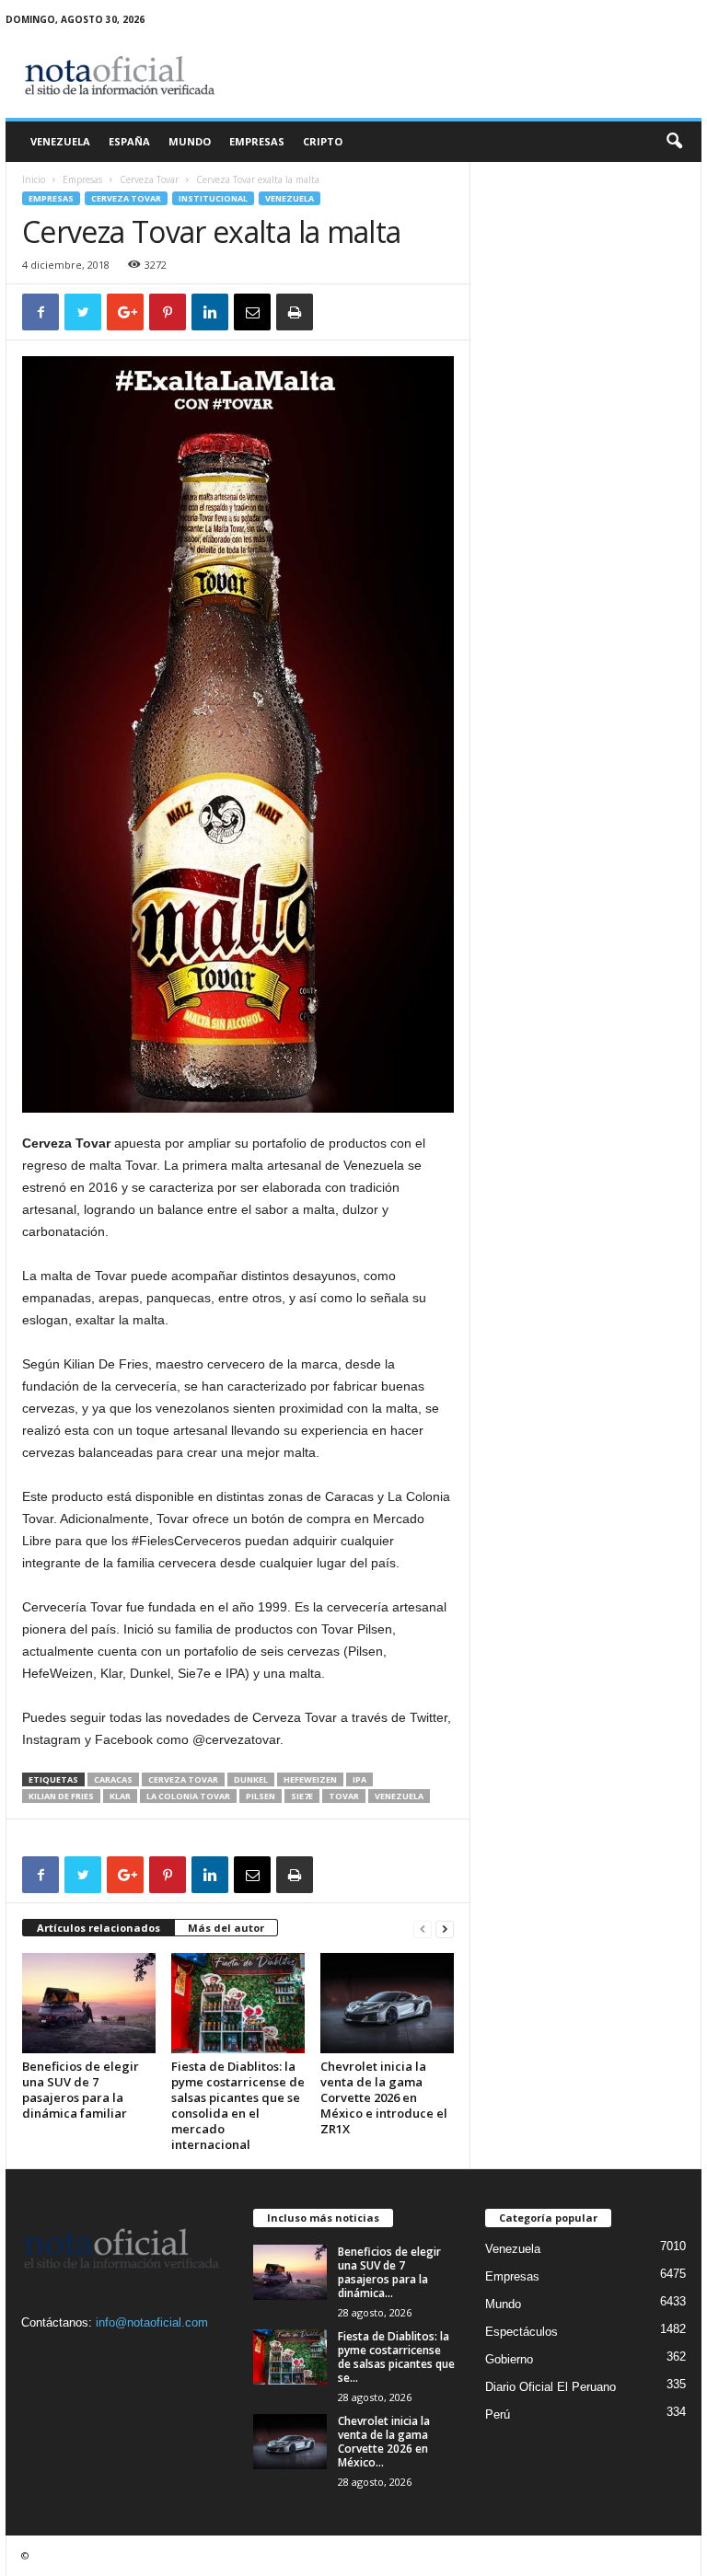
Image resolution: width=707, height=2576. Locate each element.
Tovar (344, 1796)
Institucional (213, 198)
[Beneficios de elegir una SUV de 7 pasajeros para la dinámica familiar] (89, 2003)
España (129, 141)
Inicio (34, 179)
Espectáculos (522, 2332)
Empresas (257, 141)
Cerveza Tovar (149, 179)
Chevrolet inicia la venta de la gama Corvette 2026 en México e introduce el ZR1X (384, 2097)
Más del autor (226, 1928)
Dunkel (251, 1779)
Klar (120, 1796)
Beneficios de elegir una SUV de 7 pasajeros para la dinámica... (389, 2272)
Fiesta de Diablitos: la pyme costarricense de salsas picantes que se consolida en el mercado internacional (238, 2105)
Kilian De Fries (61, 1796)
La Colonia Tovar (188, 1796)
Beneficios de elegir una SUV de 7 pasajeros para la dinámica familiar (81, 2090)
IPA (359, 1779)
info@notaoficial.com (152, 2322)
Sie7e (302, 1796)
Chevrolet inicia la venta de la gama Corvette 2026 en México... (384, 2442)
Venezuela (60, 141)
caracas (113, 1779)
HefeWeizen (310, 1779)
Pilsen (261, 1796)
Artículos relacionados (99, 1928)
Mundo (190, 141)
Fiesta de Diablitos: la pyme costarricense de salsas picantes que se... (396, 2357)
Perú (498, 2414)
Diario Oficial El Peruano (551, 2387)
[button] (674, 142)
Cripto (323, 141)
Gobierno (509, 2359)
